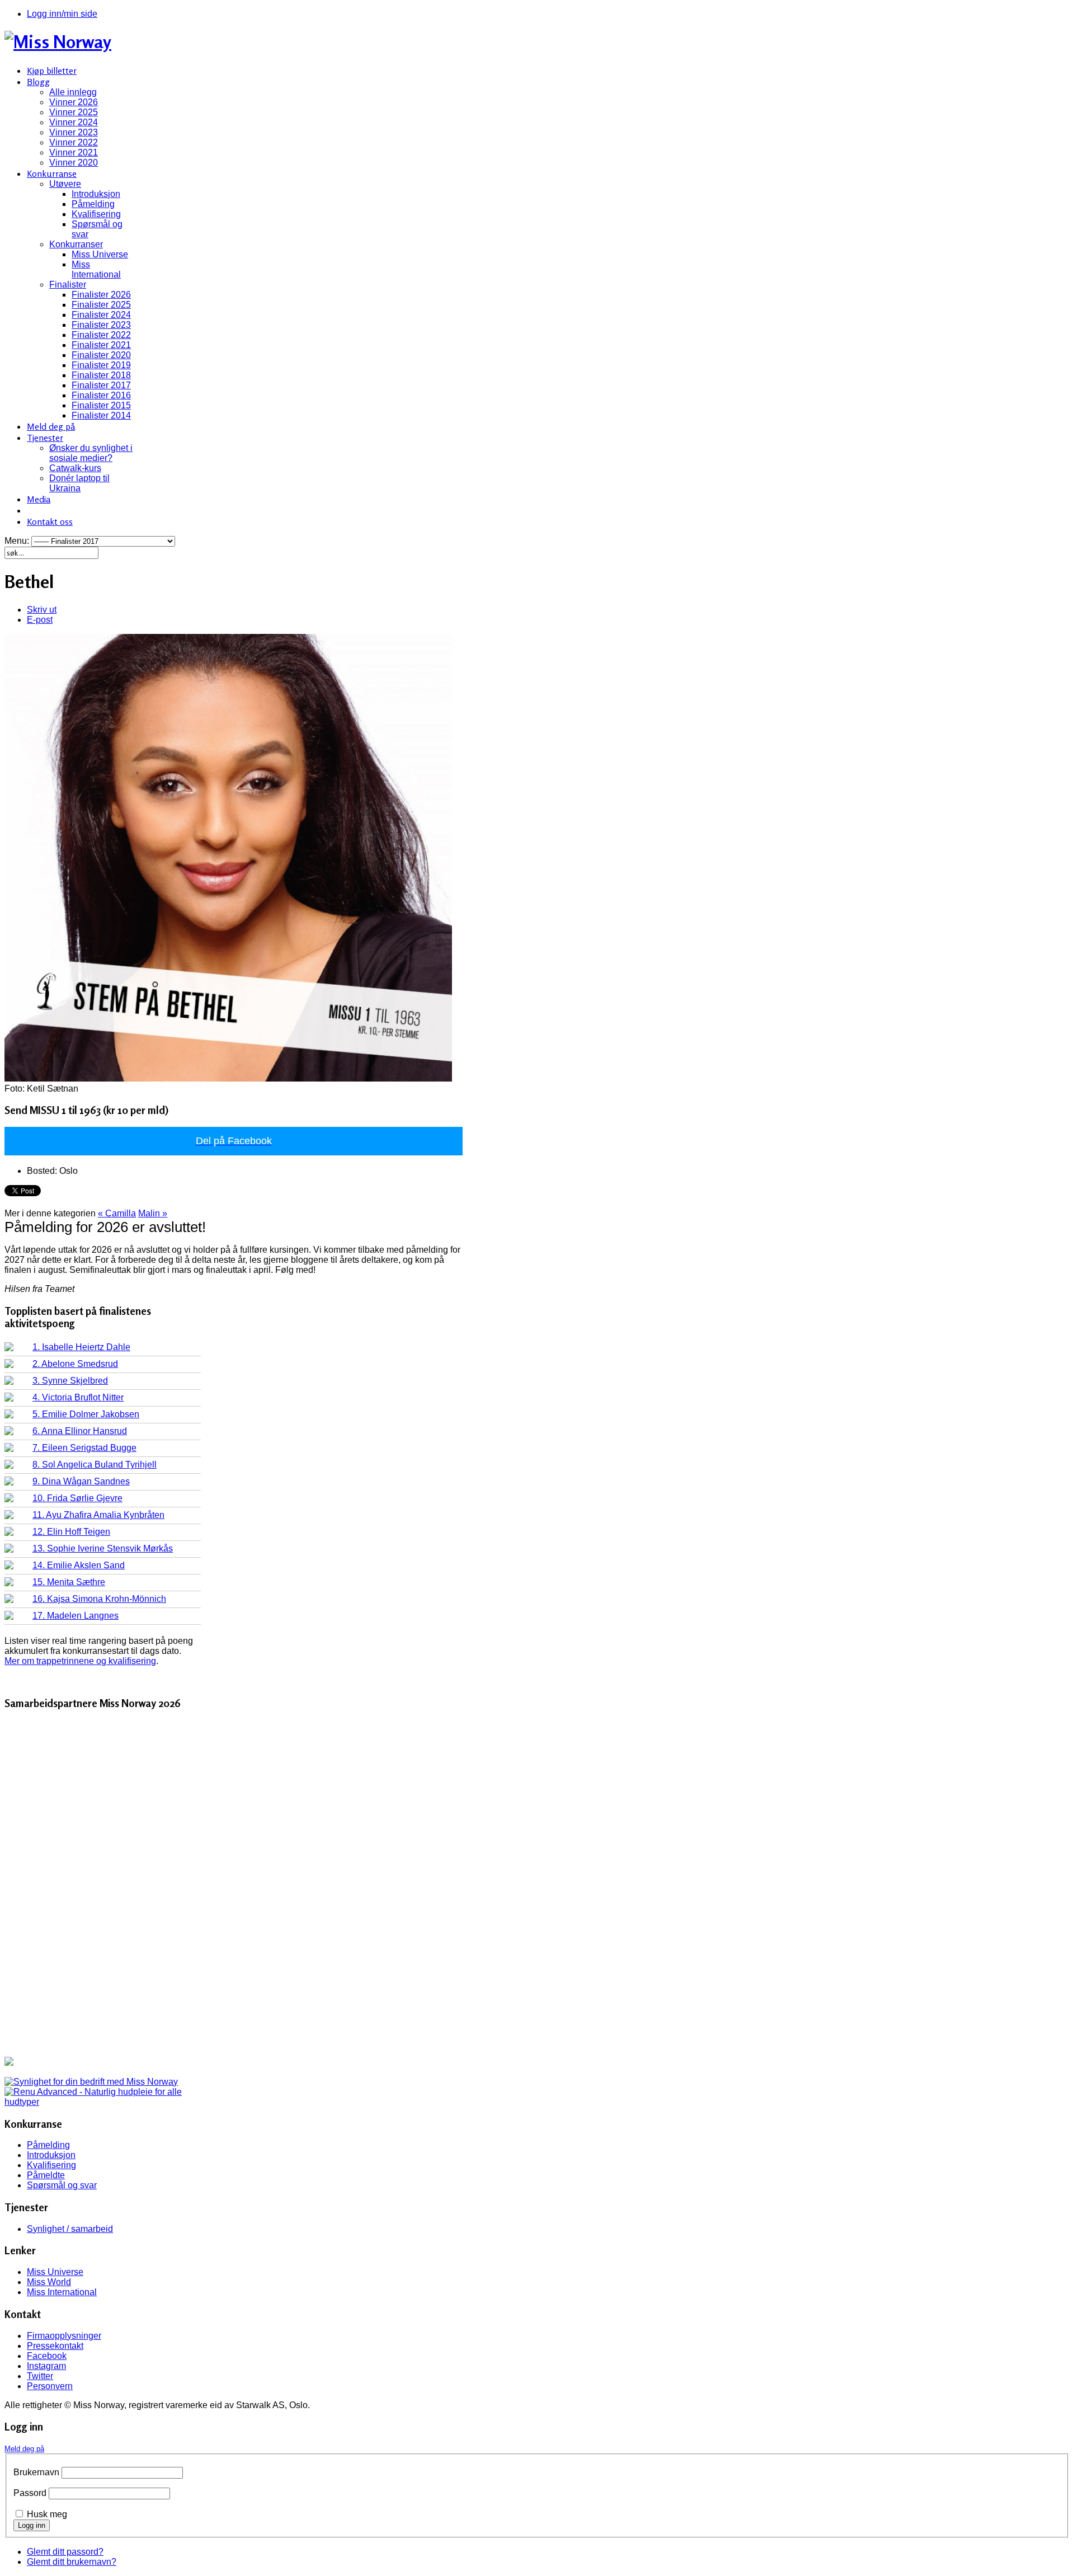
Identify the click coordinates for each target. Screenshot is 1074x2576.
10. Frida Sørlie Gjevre (77, 1498)
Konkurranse (52, 173)
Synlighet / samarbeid (70, 2229)
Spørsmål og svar (62, 2185)
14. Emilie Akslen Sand (79, 1565)
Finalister (68, 285)
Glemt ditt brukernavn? (72, 2562)
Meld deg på (51, 426)
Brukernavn (36, 2472)
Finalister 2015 (101, 405)
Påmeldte (46, 2175)
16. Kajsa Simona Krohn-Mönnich (99, 1599)
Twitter (40, 2376)
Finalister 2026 (101, 295)
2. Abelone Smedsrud (75, 1364)
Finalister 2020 (101, 355)
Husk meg (47, 2514)
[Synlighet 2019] (91, 2082)
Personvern (50, 2386)
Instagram (46, 2366)
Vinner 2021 (74, 152)
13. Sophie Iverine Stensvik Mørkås (103, 1548)
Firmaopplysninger (64, 2336)
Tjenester (45, 438)
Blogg (38, 82)
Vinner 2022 (74, 142)
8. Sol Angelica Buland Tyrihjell (95, 1465)
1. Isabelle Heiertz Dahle (81, 1347)
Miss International (96, 269)
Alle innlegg (73, 92)
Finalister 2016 (101, 395)
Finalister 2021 (101, 345)
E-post (40, 620)
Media (39, 499)
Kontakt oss (50, 521)
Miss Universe (100, 254)
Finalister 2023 (101, 325)
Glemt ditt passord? (65, 2552)
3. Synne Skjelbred (70, 1381)
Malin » (153, 1213)
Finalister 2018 (101, 375)
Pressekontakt (55, 2346)
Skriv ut (42, 610)
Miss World (49, 2282)
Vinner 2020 (74, 163)
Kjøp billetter (52, 70)
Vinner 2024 (74, 122)
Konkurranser (76, 244)
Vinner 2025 (74, 112)
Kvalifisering (96, 214)
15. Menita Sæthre (69, 1582)
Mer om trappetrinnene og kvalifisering (80, 1661)
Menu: (18, 541)
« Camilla (117, 1213)
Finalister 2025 (101, 305)
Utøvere (65, 184)
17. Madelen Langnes (76, 1616)
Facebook (47, 2356)
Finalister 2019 (101, 365)
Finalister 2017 (101, 385)
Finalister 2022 (101, 335)
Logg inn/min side (62, 14)
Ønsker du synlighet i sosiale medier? (91, 453)
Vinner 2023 (74, 132)
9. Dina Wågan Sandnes (81, 1481)
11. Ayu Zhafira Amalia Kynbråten (98, 1515)
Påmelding (93, 204)
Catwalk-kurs (75, 468)
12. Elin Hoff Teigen (71, 1532)
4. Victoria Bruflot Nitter (78, 1397)
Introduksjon (96, 194)
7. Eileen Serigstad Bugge (84, 1448)
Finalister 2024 (101, 315)
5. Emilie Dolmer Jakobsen (86, 1414)
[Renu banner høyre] (103, 2102)
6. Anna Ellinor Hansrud (80, 1431)
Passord (30, 2493)
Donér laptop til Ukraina (79, 483)
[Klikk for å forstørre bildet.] (228, 1078)
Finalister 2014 (101, 415)
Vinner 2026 (74, 102)
